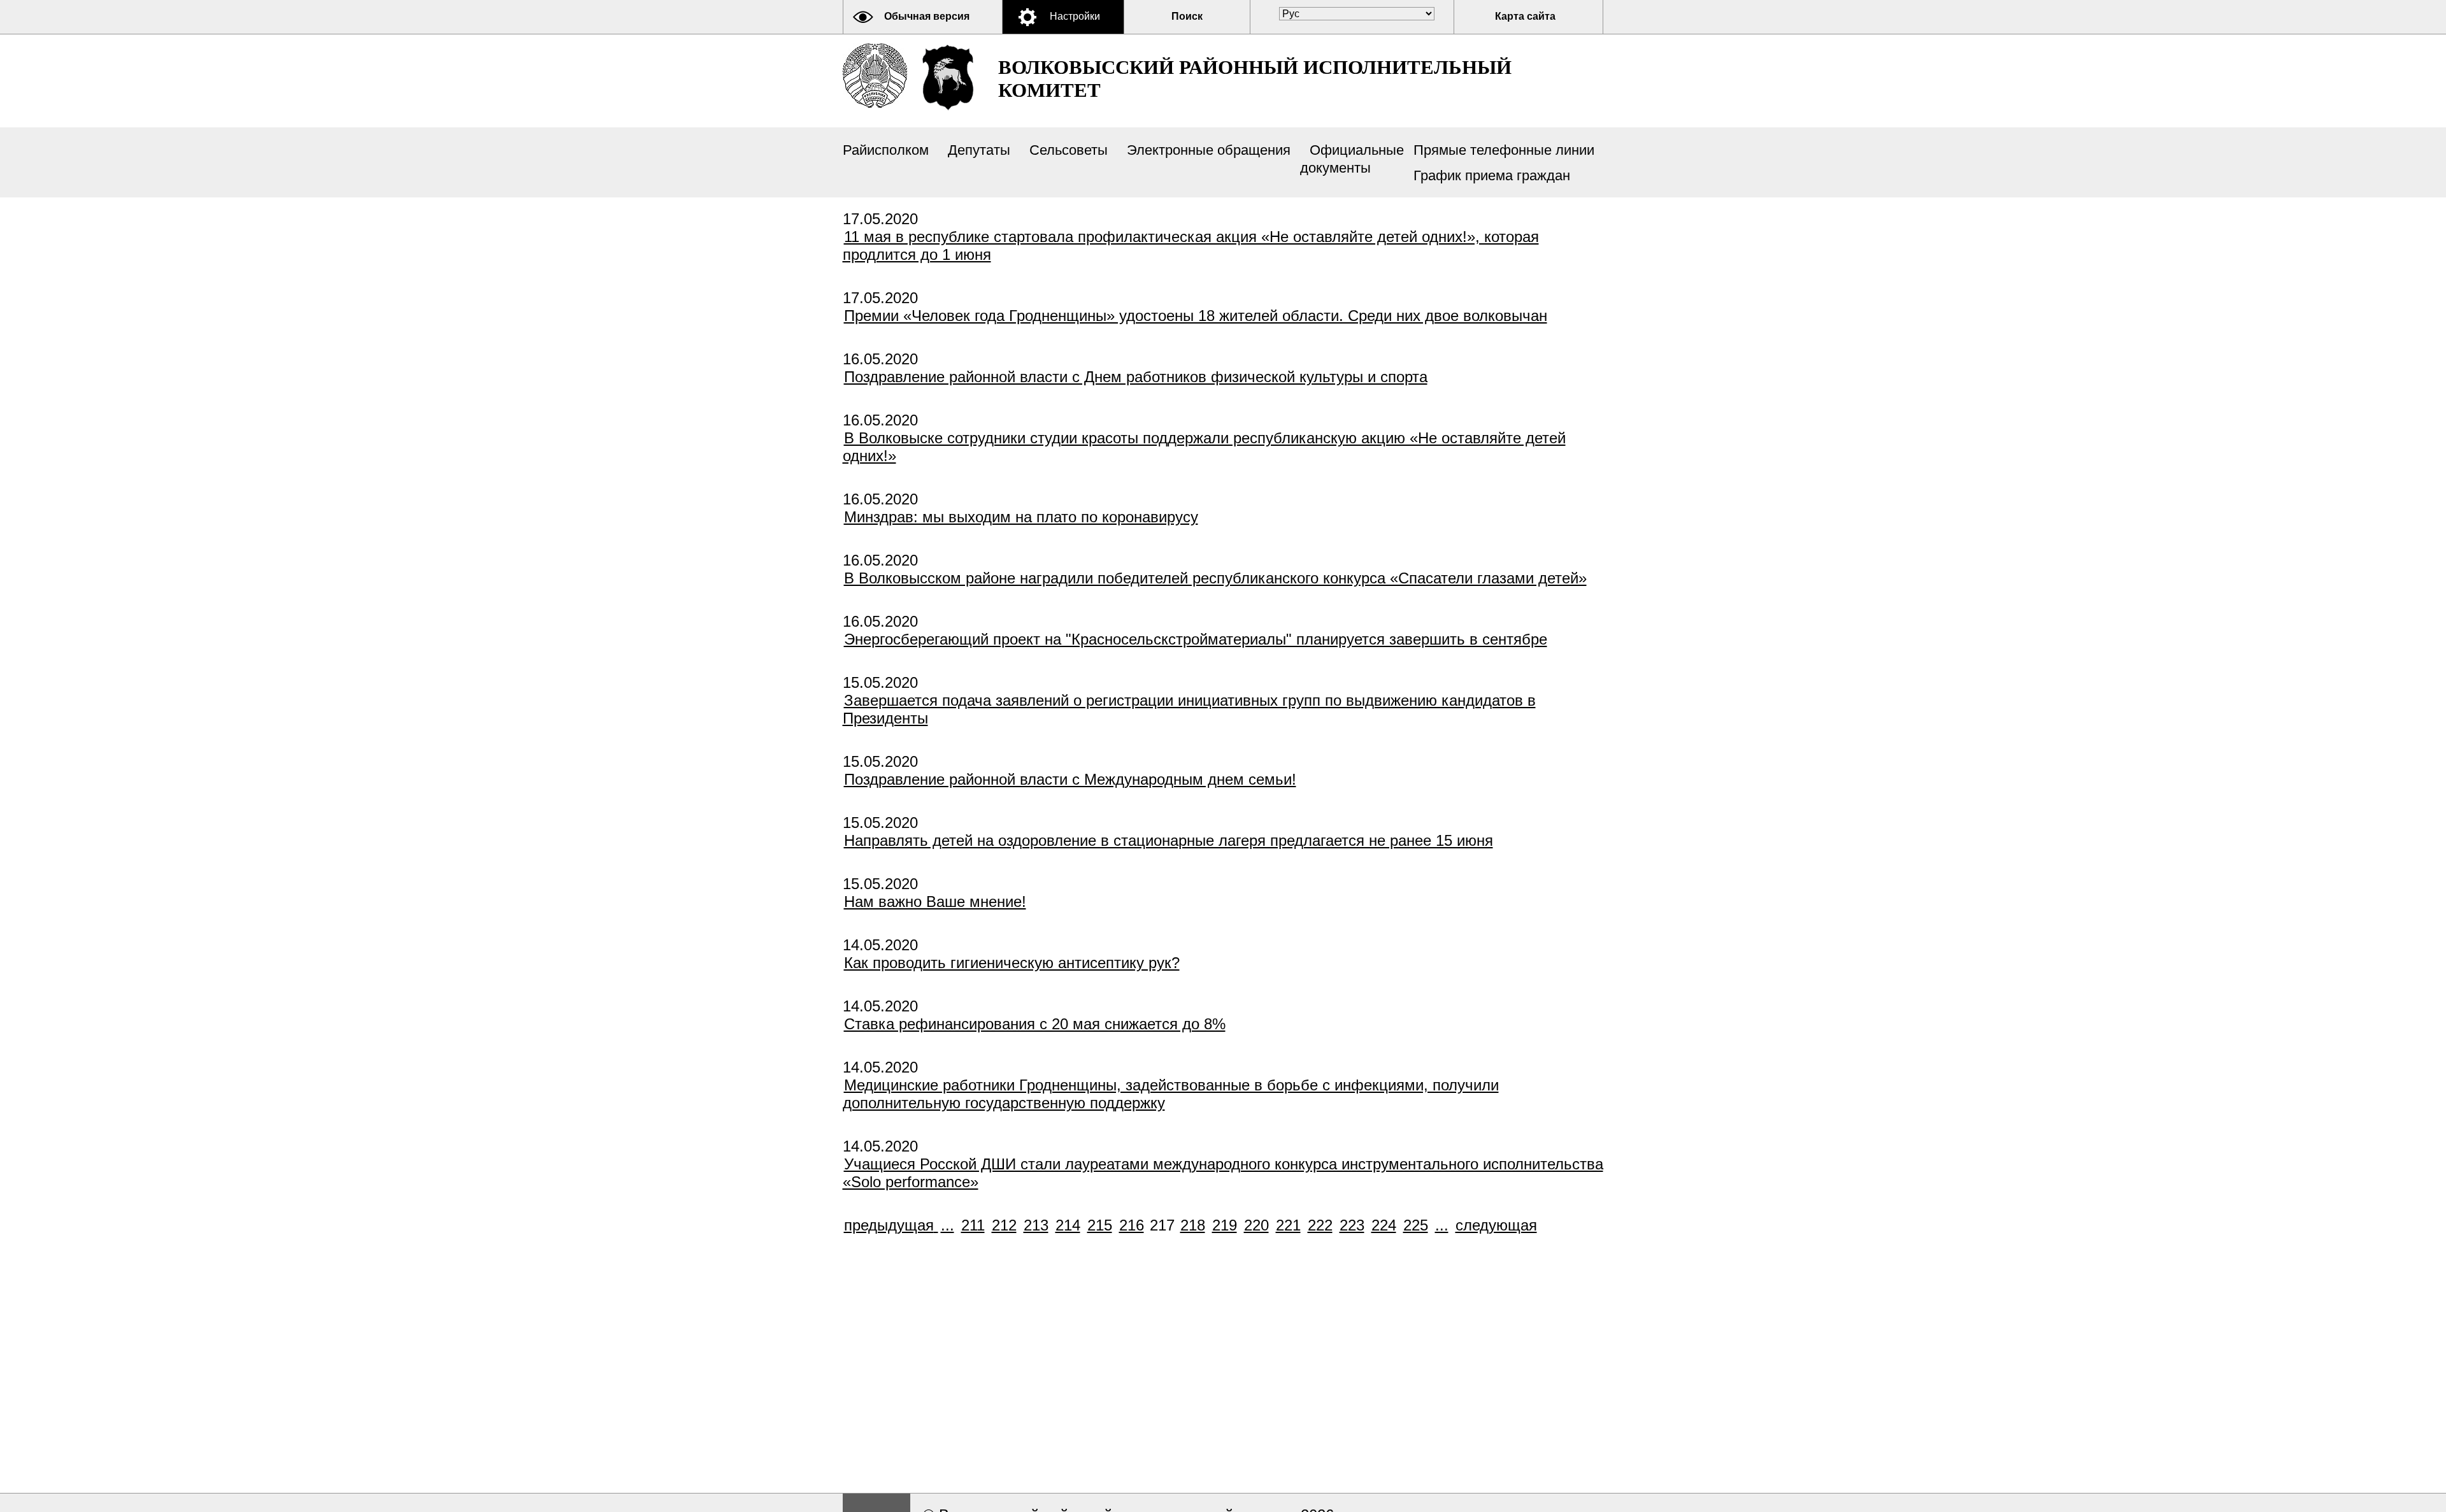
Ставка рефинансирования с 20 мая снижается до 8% (1035, 1024)
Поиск (1187, 16)
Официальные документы (1352, 159)
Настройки (1075, 16)
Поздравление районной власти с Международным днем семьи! (1070, 779)
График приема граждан (1492, 175)
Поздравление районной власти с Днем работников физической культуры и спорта (1136, 377)
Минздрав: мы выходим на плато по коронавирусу (1021, 517)
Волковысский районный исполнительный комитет (1255, 79)
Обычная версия (927, 16)
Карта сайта (1525, 16)
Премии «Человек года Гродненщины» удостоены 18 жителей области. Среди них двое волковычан (1196, 316)
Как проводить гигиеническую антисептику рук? (1012, 963)
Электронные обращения (1209, 150)
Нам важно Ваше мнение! (935, 902)
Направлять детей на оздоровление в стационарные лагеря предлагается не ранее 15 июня (1169, 840)
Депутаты (979, 150)
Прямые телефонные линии (1504, 150)
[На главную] (875, 75)
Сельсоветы (1069, 150)
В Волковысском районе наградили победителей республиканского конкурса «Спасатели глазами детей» (1215, 578)
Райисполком (886, 150)
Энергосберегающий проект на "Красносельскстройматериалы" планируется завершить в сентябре (1196, 639)
